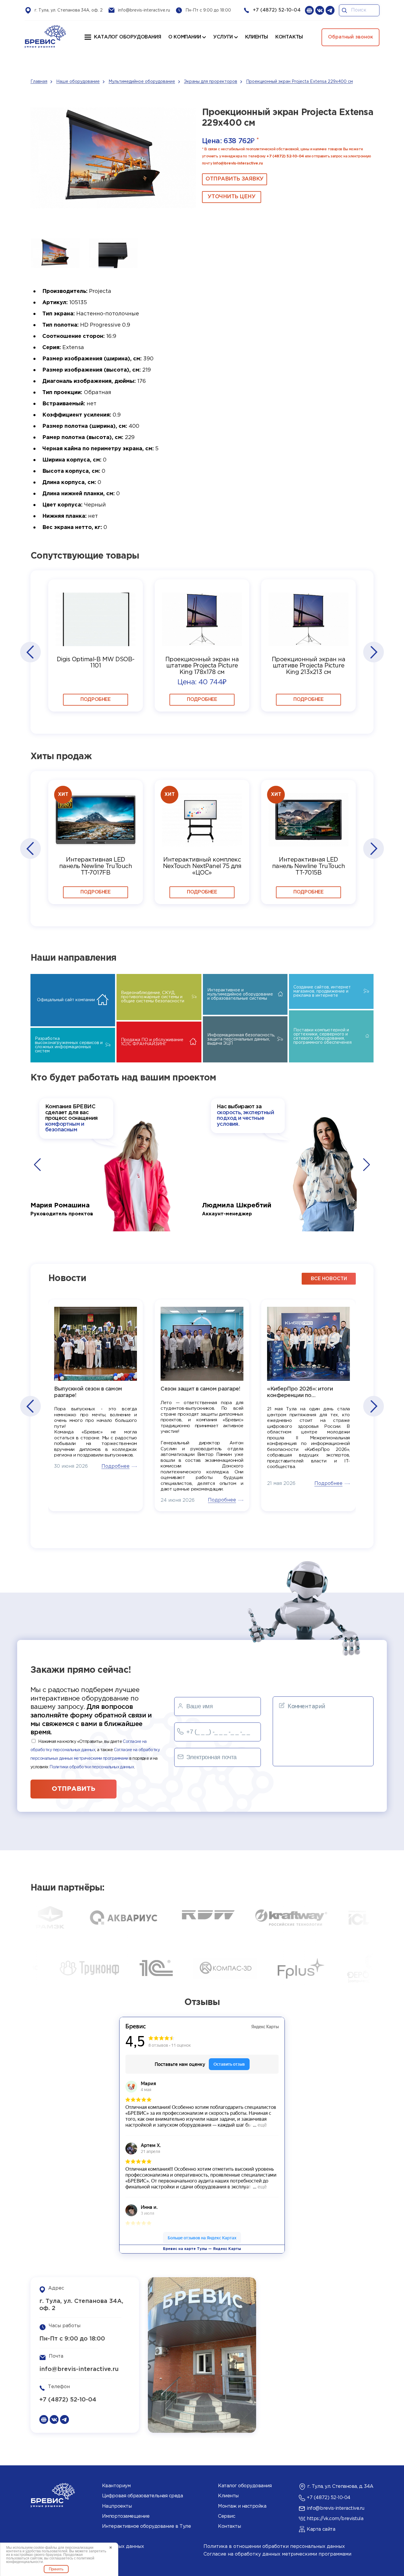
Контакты (229, 2526)
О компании (185, 37)
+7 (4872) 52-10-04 (277, 10)
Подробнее (95, 700)
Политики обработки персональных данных (92, 1767)
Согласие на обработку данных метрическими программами (277, 2554)
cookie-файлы (45, 2548)
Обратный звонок (350, 37)
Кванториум (116, 2486)
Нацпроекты (117, 2506)
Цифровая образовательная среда (143, 2496)
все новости (329, 1279)
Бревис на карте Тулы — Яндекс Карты (202, 2249)
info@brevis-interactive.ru (144, 10)
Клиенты (228, 2496)
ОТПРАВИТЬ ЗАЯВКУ (235, 179)
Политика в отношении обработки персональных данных (274, 2547)
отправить (73, 1789)
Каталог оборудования (127, 37)
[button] (30, 652)
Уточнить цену (231, 197)
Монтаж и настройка (242, 2506)
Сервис (227, 2516)
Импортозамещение (126, 2516)
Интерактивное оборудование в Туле (146, 2526)
